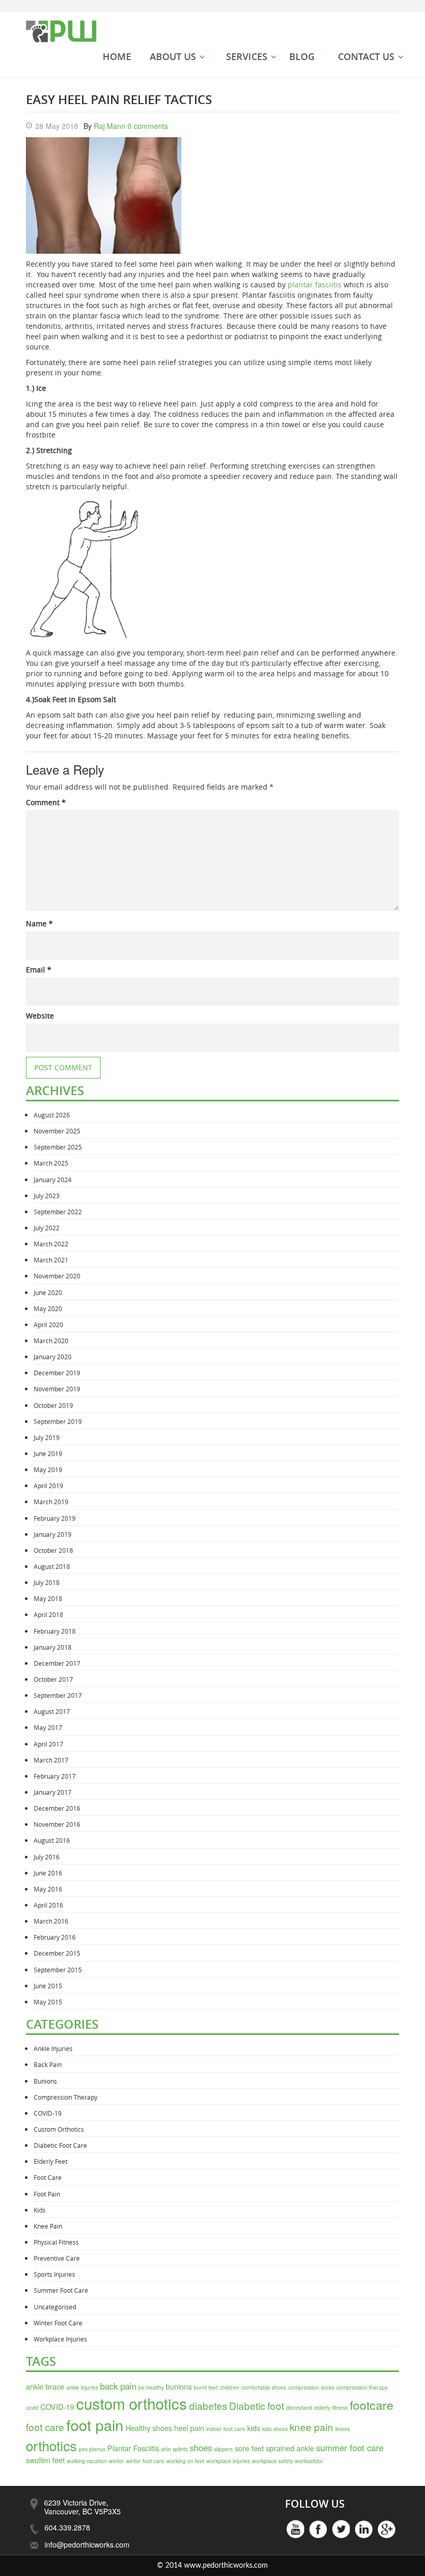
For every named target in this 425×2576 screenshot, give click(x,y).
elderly (322, 2407)
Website (40, 1016)
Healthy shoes (149, 2428)
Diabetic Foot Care (60, 2145)
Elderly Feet (51, 2161)
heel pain (189, 2428)
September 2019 (58, 1421)
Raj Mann (110, 126)
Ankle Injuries (53, 2048)
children (229, 2387)
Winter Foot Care (58, 2323)
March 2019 (51, 1502)
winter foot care (145, 2461)
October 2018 (53, 1550)
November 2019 (57, 1389)
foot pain (95, 2425)
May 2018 (48, 1598)
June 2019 (48, 1453)
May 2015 (48, 2002)
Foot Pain (47, 2194)
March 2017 (51, 1760)
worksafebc (309, 2461)
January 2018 (53, 1647)
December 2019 (57, 1373)
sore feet (249, 2448)
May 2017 (48, 1727)
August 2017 (52, 1711)
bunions (179, 2386)
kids (254, 2428)
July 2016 (47, 1857)
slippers (223, 2449)
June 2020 (48, 1292)
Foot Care (48, 2177)
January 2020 (53, 1357)
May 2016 (48, 1889)
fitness (340, 2407)
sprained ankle (290, 2448)
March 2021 (51, 1260)
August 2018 (52, 1566)
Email (39, 970)
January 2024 (53, 1180)
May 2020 (48, 1308)
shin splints (174, 2449)
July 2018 (47, 1582)
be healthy (151, 2387)
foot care (45, 2427)
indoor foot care (226, 2429)
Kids (40, 2210)
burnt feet (206, 2387)
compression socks (311, 2387)
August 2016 (52, 1840)
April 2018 (48, 1614)
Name (39, 923)
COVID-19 (48, 2113)
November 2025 (57, 1131)
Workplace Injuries (60, 2339)
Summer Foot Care (61, 2290)
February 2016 (55, 1937)
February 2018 (55, 1631)
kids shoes (275, 2429)
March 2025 (51, 1163)
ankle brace (45, 2386)
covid (32, 2407)
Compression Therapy (66, 2097)
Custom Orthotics (59, 2129)
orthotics (51, 2445)
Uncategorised (55, 2307)
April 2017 (48, 1744)
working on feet (185, 2461)
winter (116, 2461)
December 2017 (57, 1663)
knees (343, 2429)
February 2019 (55, 1518)
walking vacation (87, 2461)
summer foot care (350, 2448)
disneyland (299, 2407)
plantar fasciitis (315, 285)
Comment (46, 802)
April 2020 (48, 1325)
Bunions (45, 2081)
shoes (201, 2448)
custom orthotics (132, 2403)
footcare (372, 2405)
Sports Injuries (54, 2274)
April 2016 (48, 1905)
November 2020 (57, 1276)
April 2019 (48, 1486)
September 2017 (58, 1695)
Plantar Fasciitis (133, 2448)
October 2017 (53, 1679)
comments (148, 126)
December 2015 (57, 1953)
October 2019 (53, 1405)
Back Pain (48, 2064)
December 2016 (57, 1808)
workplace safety (272, 2461)
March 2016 (51, 1921)
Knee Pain (48, 2226)
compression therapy (362, 2387)
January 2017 (53, 1792)
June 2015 (48, 1986)
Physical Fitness (56, 2242)
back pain (118, 2386)
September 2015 (58, 1970)
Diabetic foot (257, 2405)
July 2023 (47, 1196)
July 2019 (47, 1437)
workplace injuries (228, 2461)
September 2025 (58, 1147)
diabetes (208, 2405)
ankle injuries (82, 2387)
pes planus (92, 2449)
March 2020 (51, 1341)
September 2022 (58, 1212)
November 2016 (57, 1824)
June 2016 (48, 1873)
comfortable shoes (264, 2387)
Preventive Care (57, 2258)
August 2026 (52, 1115)
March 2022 (51, 1244)
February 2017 (55, 1776)
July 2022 (47, 1228)
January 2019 (53, 1534)
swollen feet (45, 2460)
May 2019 (48, 1469)
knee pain (311, 2427)
